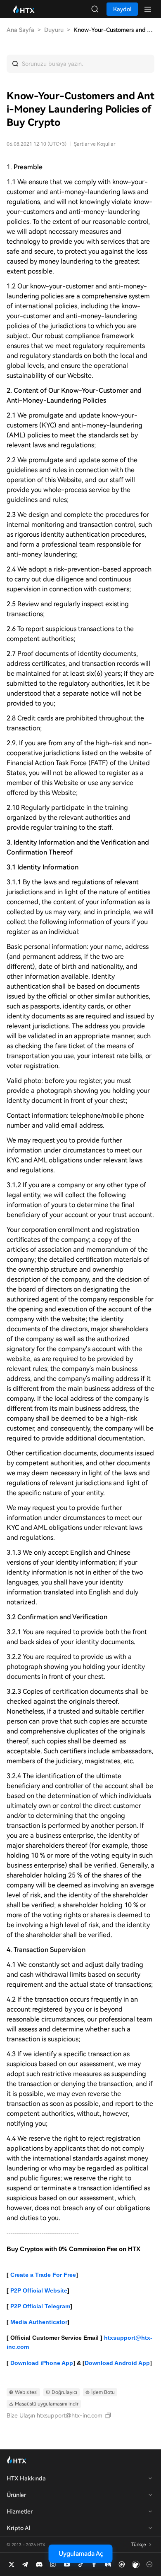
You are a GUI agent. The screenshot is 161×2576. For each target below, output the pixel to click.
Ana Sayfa (20, 30)
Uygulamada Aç (81, 2554)
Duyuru (54, 30)
